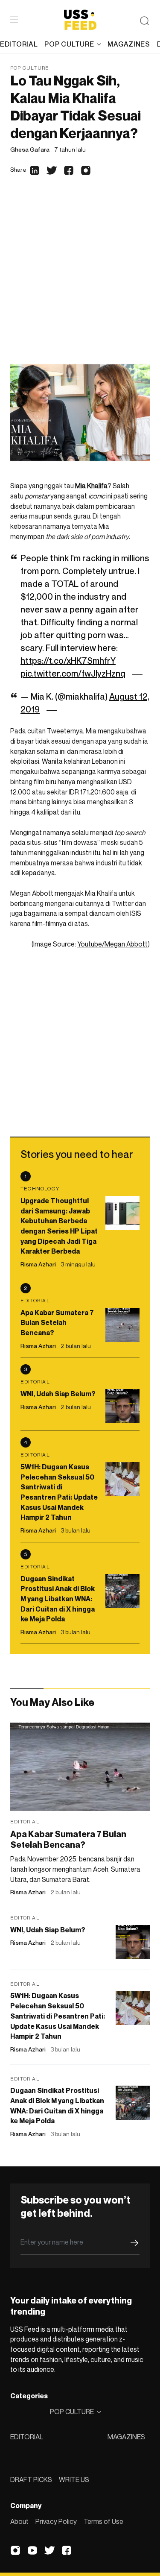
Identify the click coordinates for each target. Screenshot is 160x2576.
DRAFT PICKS (31, 2479)
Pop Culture (30, 68)
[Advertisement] (80, 277)
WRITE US (74, 2479)
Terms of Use (103, 2521)
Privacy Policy (56, 2521)
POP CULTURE (69, 44)
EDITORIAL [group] (19, 44)
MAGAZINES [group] (129, 44)
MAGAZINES (126, 2437)
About (19, 2521)
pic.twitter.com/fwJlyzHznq (73, 674)
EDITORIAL (27, 2437)
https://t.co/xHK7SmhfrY (68, 661)
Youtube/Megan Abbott (112, 944)
